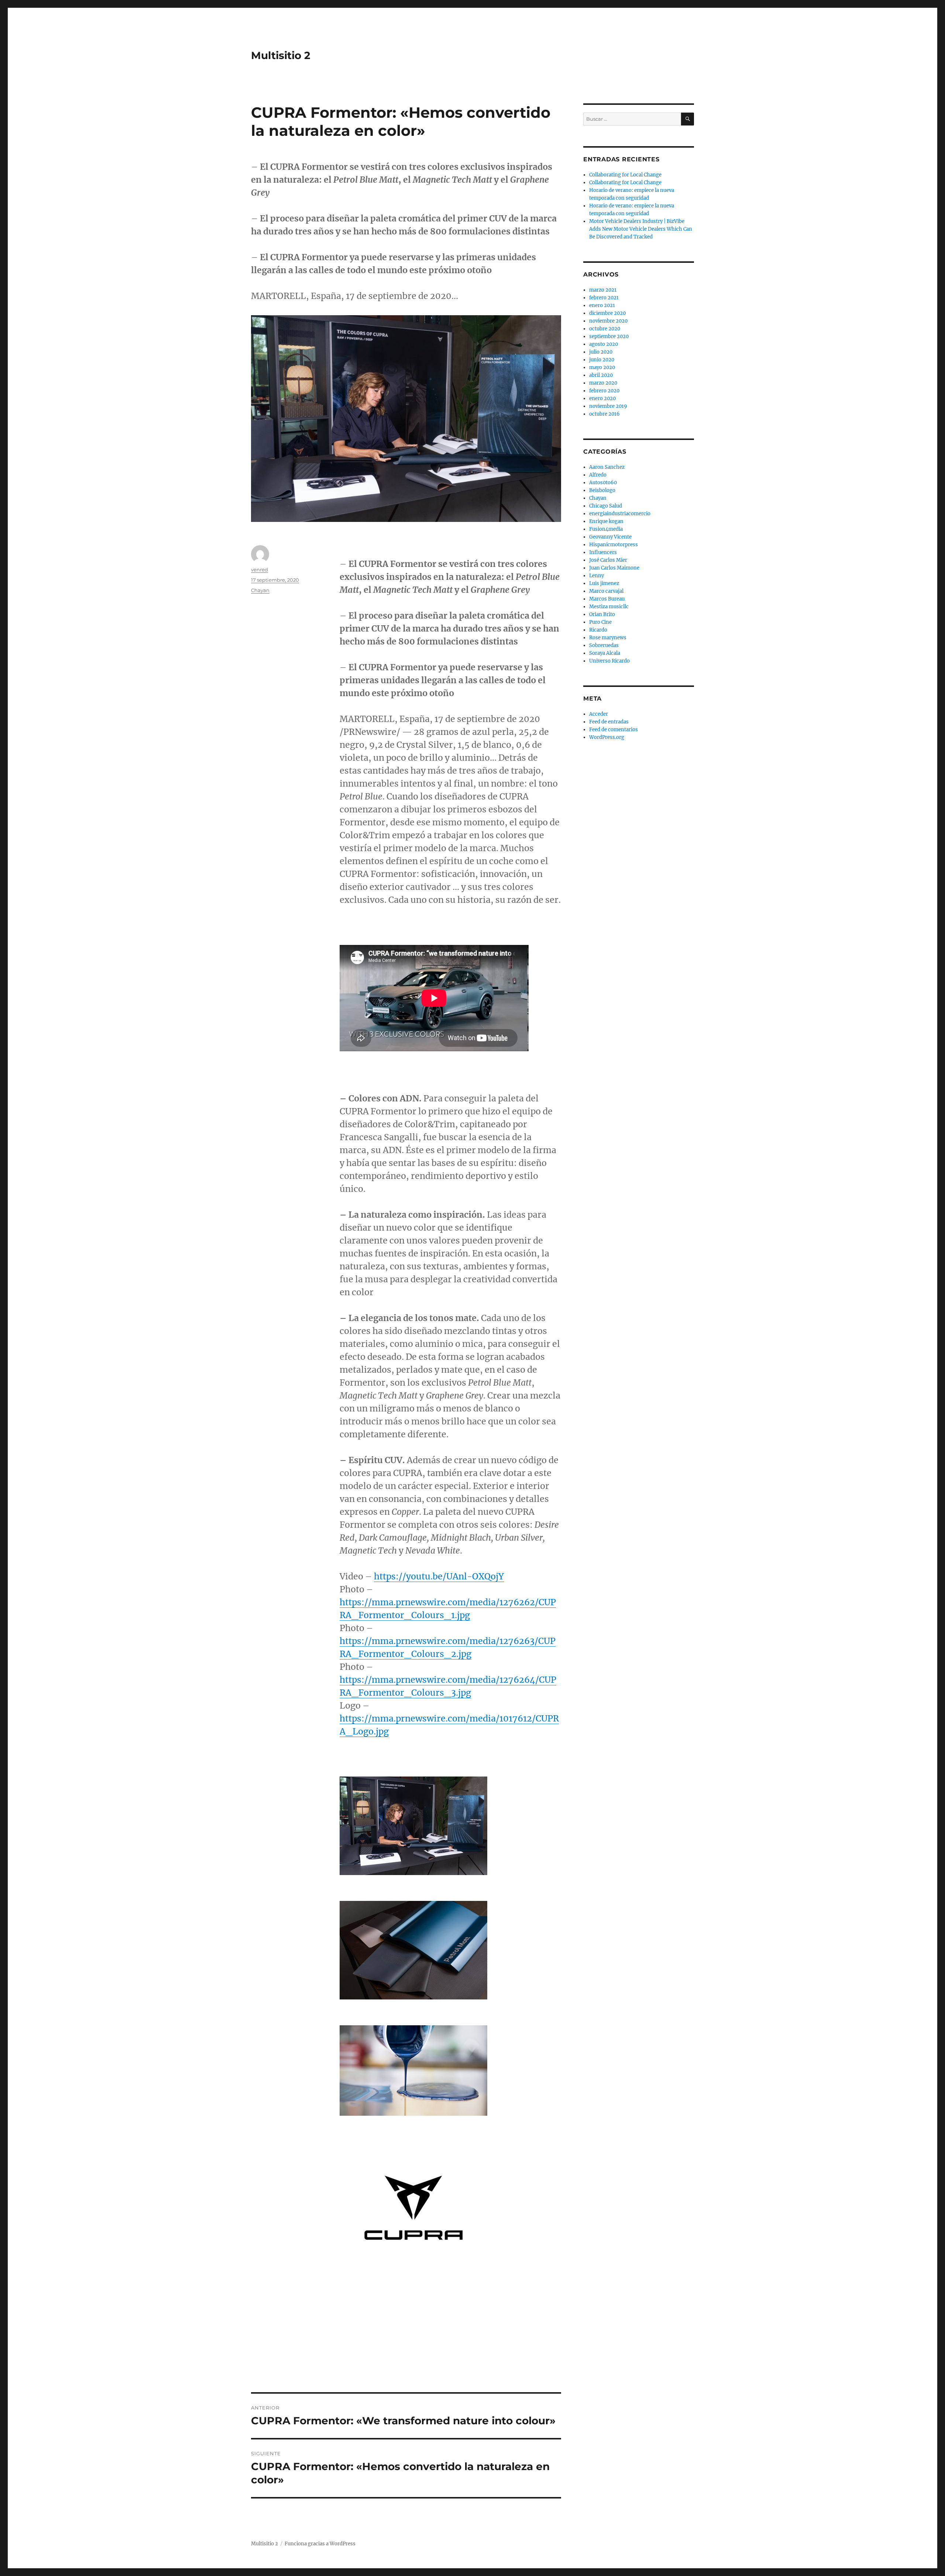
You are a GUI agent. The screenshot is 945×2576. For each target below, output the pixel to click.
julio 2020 (601, 352)
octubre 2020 (605, 329)
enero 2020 (602, 398)
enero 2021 (602, 305)
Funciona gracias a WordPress (320, 2544)
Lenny (597, 576)
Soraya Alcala (605, 653)
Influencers (603, 552)
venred (260, 570)
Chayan (260, 590)
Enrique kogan (606, 521)
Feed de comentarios (614, 730)
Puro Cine (600, 622)
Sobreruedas (604, 645)
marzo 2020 (603, 383)
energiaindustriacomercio (620, 514)
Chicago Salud (606, 506)
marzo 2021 (603, 290)
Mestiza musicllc (609, 607)
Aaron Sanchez (607, 467)
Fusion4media (606, 529)
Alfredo (598, 475)
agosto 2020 (604, 344)
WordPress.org (607, 737)
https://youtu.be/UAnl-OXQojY (439, 1576)
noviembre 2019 (608, 406)
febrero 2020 (604, 391)
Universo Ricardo (609, 661)
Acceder (599, 714)
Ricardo (598, 630)
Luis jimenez (604, 583)
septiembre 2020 (609, 336)
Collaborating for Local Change (625, 175)
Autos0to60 (603, 483)
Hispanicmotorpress (614, 545)
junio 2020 (602, 360)
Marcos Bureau (607, 599)
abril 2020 (601, 375)
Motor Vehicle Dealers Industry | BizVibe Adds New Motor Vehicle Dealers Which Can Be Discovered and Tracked (641, 229)
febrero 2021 (604, 298)
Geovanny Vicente (610, 537)
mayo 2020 (602, 367)
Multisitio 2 (281, 55)
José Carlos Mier (608, 560)
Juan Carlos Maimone (614, 568)
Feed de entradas (609, 722)
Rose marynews (608, 638)
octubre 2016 (604, 414)
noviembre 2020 (608, 321)
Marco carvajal (606, 591)
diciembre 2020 (607, 313)
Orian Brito (602, 614)
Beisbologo (602, 490)
